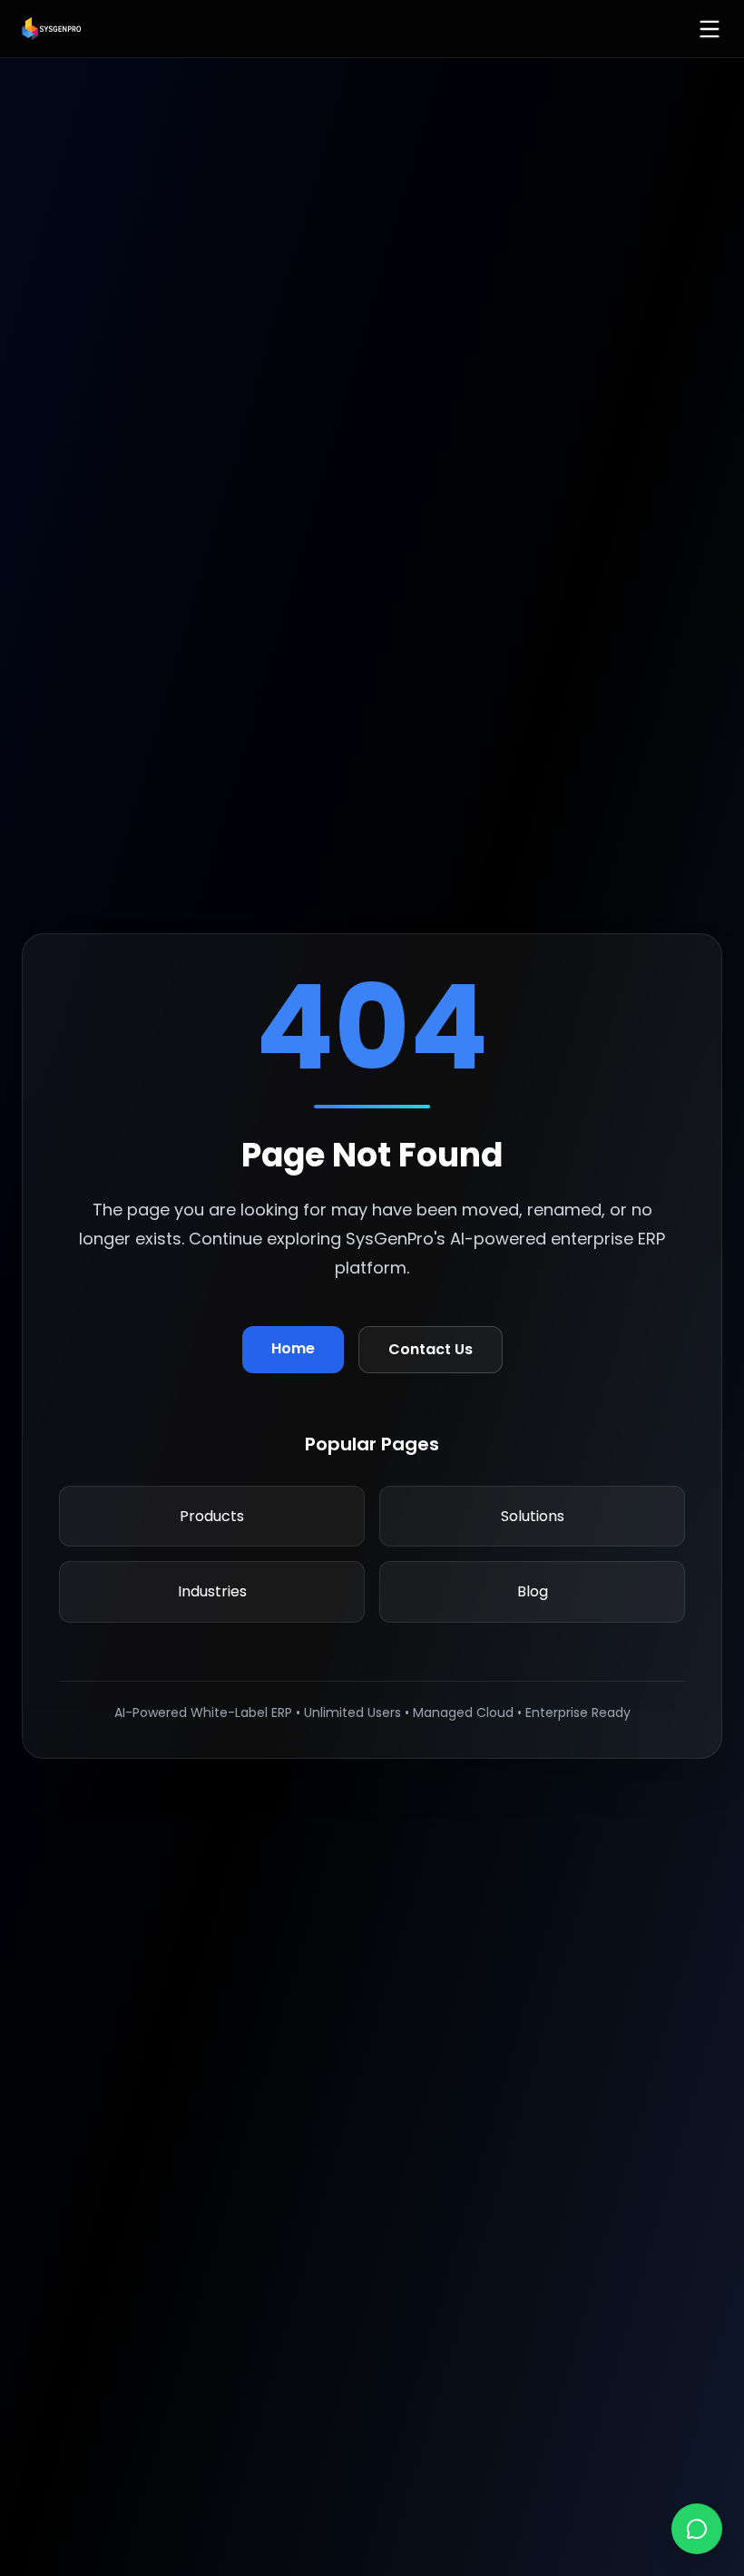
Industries (212, 1591)
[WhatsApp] (697, 2529)
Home (293, 1348)
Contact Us (431, 1349)
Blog (533, 1591)
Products (212, 1516)
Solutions (533, 1516)
